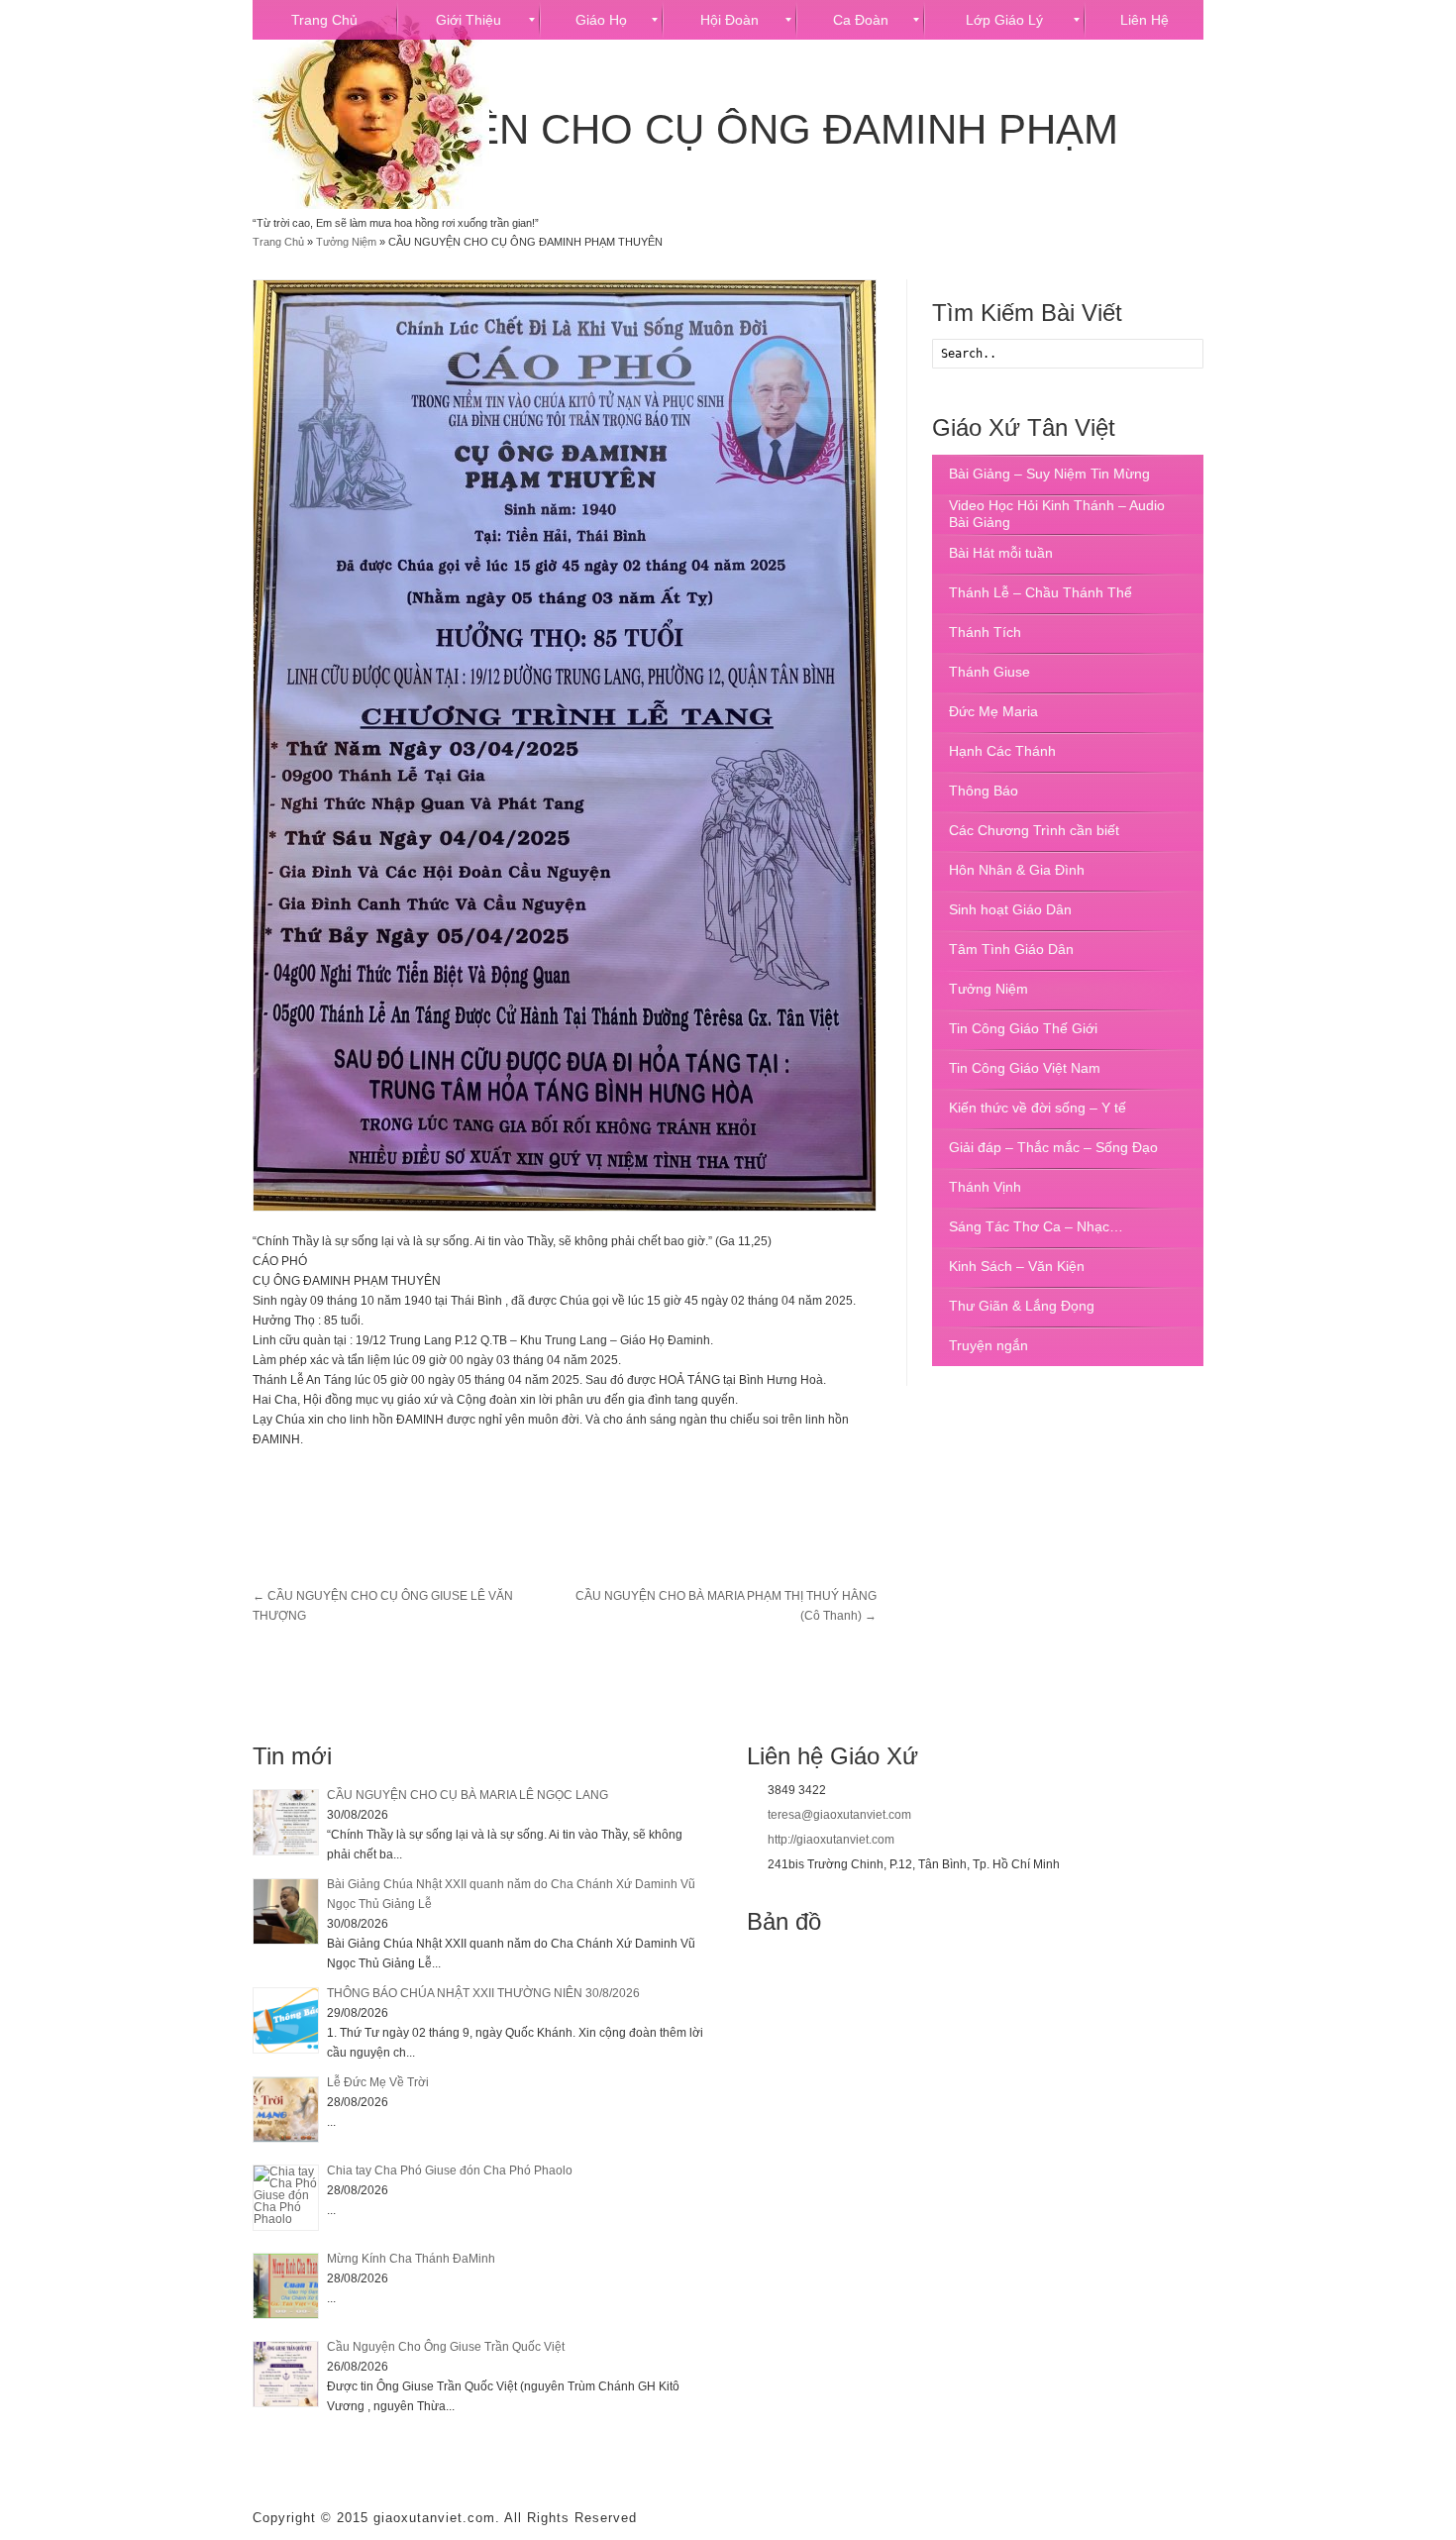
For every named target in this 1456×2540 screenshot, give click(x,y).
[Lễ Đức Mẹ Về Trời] (286, 2110)
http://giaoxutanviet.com (831, 1840)
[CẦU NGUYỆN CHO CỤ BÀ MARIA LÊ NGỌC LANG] (286, 1822)
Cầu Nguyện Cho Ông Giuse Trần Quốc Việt (446, 2347)
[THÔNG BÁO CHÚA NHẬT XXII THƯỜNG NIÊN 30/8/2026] (286, 2020)
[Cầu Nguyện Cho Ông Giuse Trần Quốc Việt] (286, 2374)
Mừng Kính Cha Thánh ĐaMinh (411, 2259)
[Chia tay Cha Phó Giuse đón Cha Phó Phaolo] (286, 2198)
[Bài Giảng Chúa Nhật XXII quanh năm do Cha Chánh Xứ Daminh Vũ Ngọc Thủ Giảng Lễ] (286, 1911)
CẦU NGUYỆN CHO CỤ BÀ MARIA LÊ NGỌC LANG (468, 1795)
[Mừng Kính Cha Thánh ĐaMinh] (286, 2286)
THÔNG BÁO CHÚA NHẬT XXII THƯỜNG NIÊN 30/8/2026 (483, 1993)
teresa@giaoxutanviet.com (839, 1815)
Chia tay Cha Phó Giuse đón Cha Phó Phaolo (450, 2170)
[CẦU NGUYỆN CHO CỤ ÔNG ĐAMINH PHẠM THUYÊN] (565, 745)
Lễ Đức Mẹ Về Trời (378, 2082)
